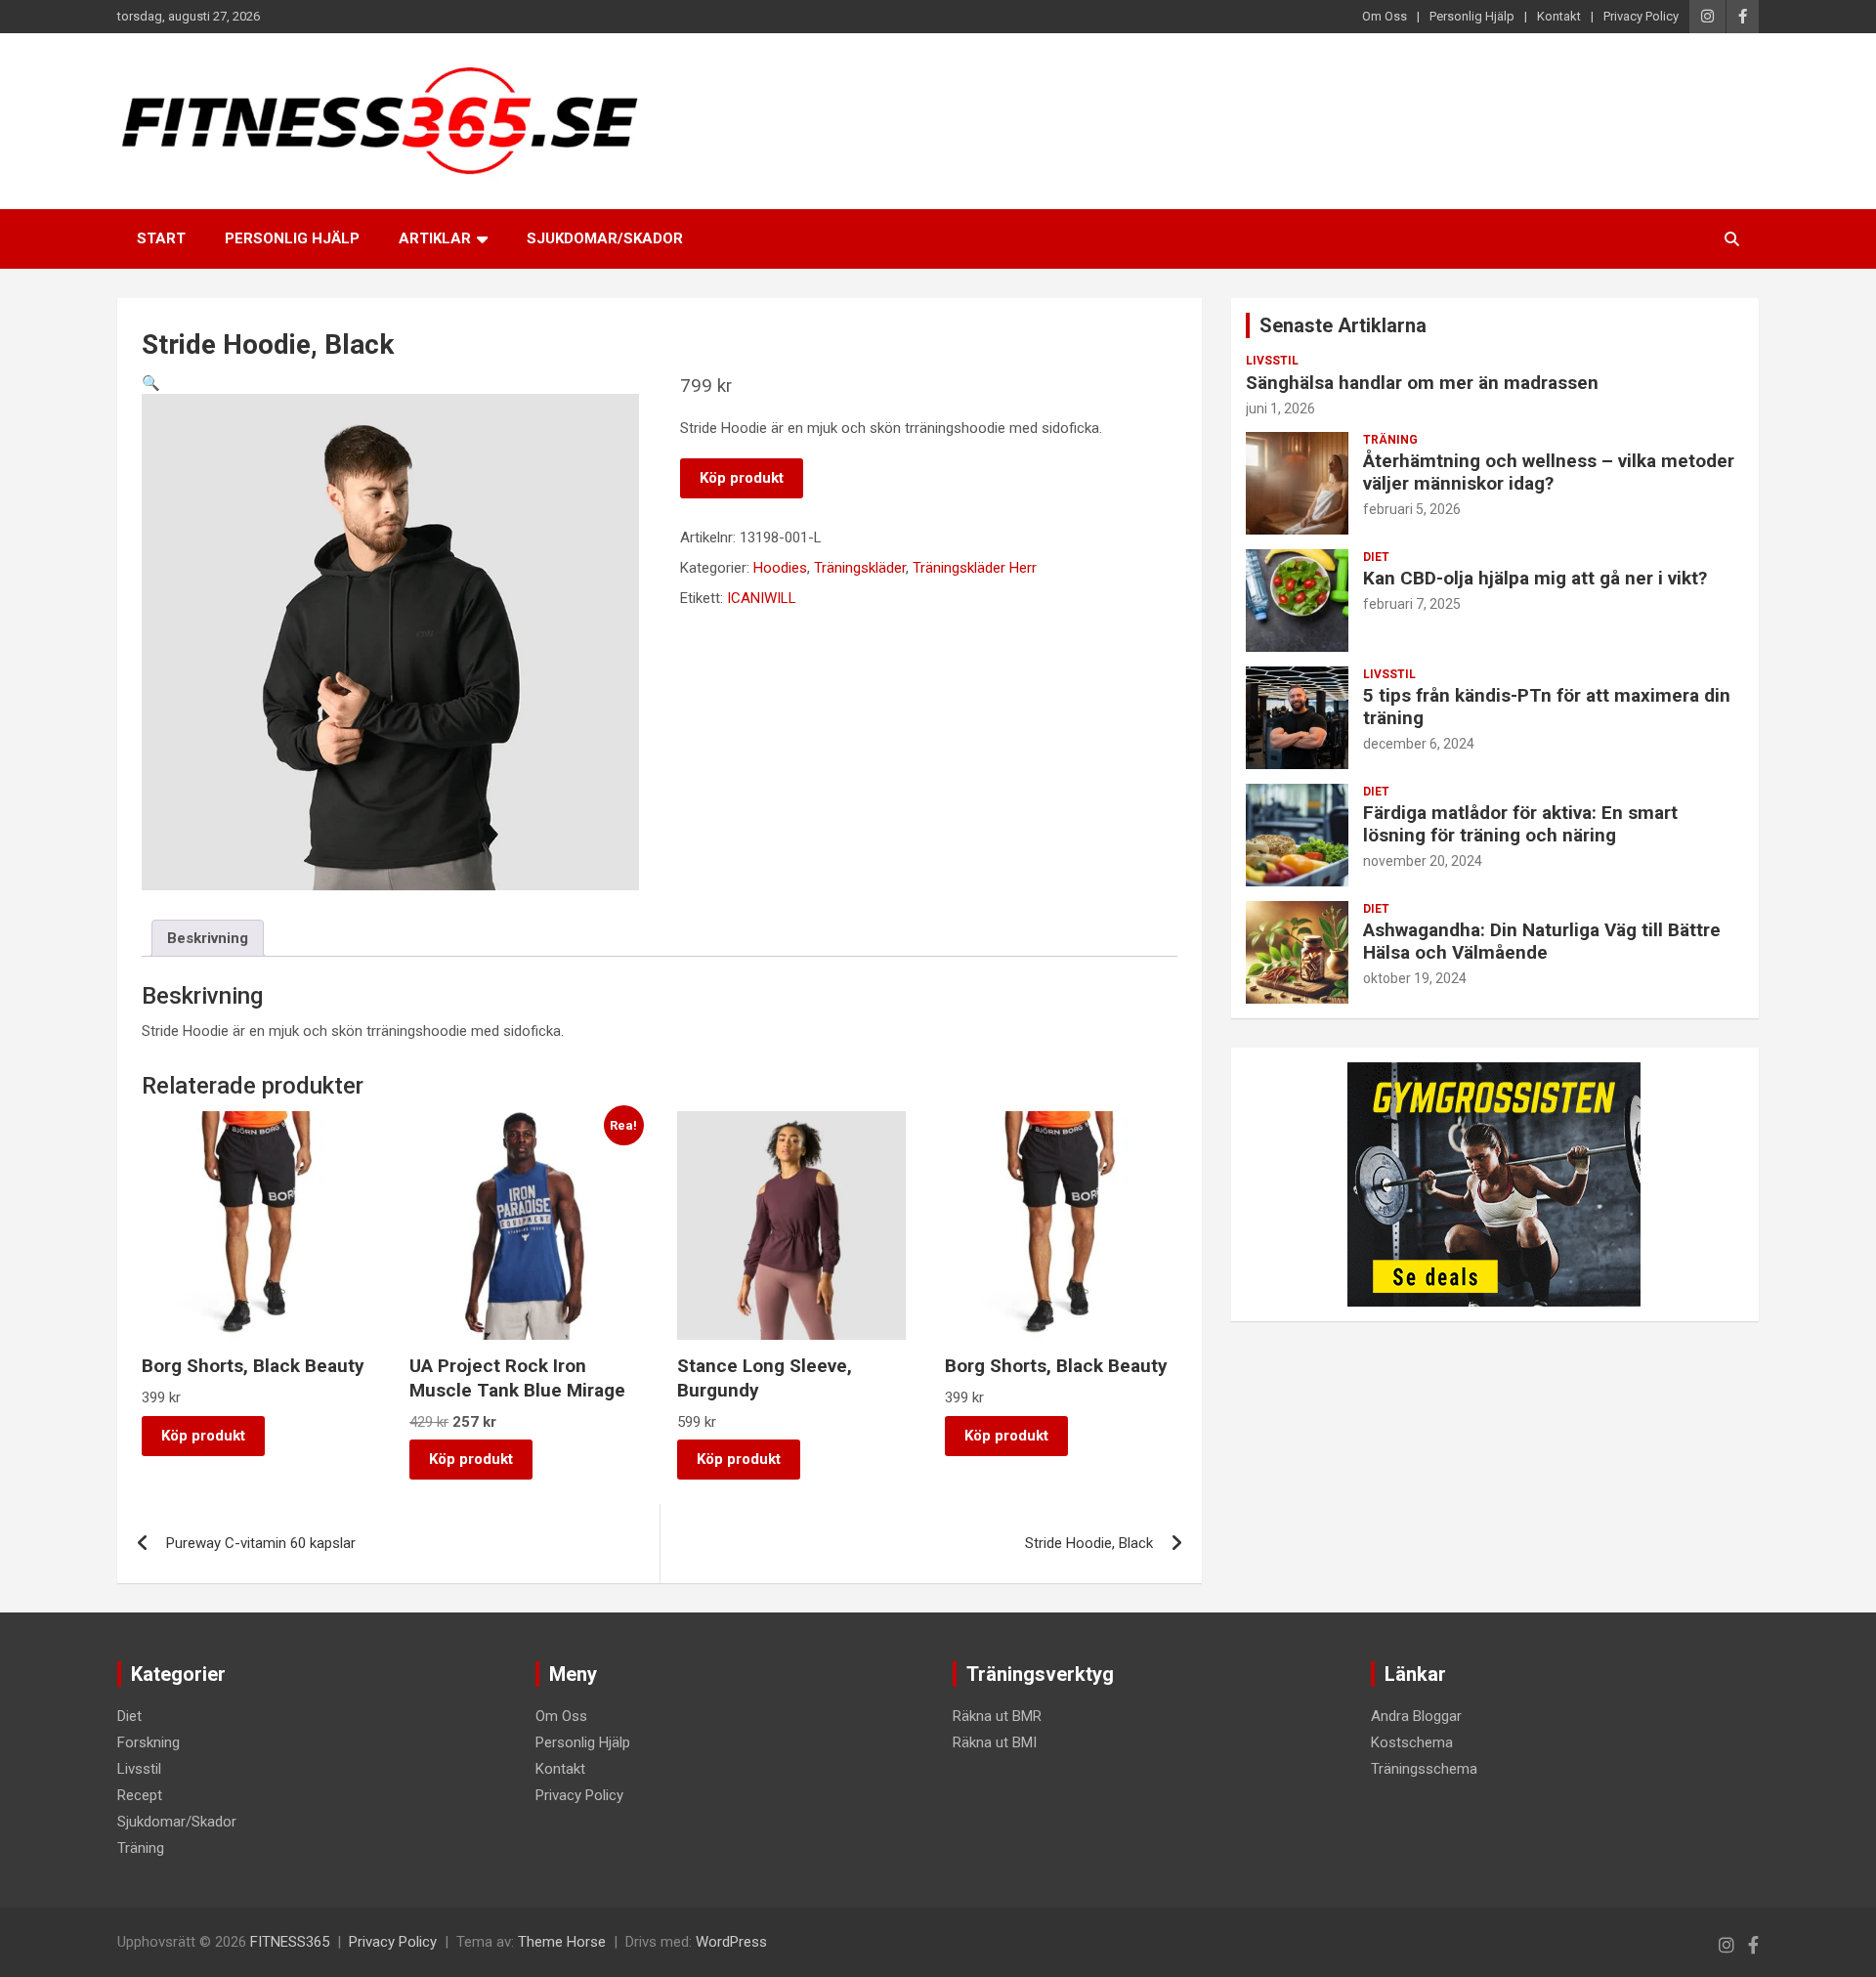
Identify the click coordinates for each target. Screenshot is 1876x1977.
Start (161, 238)
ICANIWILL (762, 598)
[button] (151, 383)
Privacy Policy (1641, 16)
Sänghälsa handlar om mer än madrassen (1422, 383)
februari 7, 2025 (1412, 604)
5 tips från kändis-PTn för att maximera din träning (1547, 707)
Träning (1390, 440)
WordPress (731, 1942)
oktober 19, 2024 (1415, 978)
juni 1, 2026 (1280, 408)
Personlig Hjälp (1472, 16)
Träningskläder (860, 568)
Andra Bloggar (1416, 1716)
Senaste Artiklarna (1343, 325)
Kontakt (1559, 16)
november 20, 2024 (1423, 861)
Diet (1376, 557)
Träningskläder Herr (975, 568)
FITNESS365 (290, 1942)
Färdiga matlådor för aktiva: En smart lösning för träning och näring (1520, 824)
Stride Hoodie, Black (1089, 1543)
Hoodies (780, 568)
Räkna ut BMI (995, 1742)
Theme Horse (562, 1942)
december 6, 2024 (1419, 744)
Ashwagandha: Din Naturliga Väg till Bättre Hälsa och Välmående (1542, 941)
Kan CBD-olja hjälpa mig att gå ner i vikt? (1535, 578)
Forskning (149, 1742)
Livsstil (1272, 361)
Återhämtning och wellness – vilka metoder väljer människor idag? (1549, 472)
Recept (140, 1795)
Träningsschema (1424, 1769)
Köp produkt (742, 478)
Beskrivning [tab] (208, 938)
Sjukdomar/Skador (605, 238)
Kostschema (1412, 1742)
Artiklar (435, 238)
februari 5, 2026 (1412, 509)
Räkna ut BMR (997, 1716)
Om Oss (1385, 16)
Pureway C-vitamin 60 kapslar (261, 1543)
